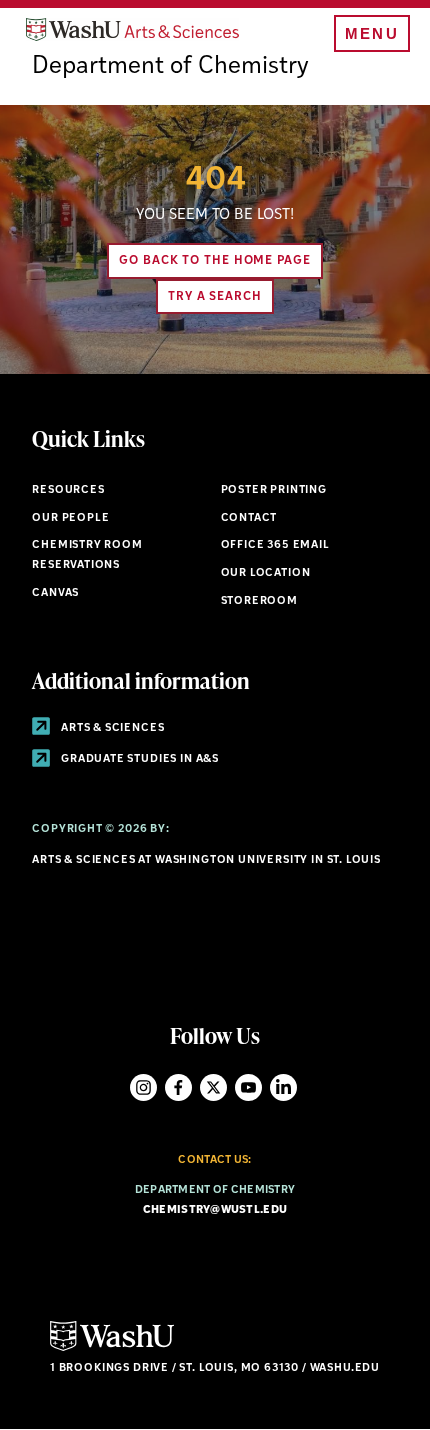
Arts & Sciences (111, 728)
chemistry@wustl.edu (215, 1210)
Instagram (143, 1087)
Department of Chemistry (170, 67)
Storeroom (259, 601)
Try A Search (215, 297)
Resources (68, 490)
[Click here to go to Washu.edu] (112, 1348)
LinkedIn (283, 1087)
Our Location (266, 573)
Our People (70, 518)
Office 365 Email (275, 545)
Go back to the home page (215, 261)
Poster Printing (274, 490)
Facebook (178, 1087)
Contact (249, 518)
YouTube (248, 1087)
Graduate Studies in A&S (138, 759)
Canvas (55, 593)
